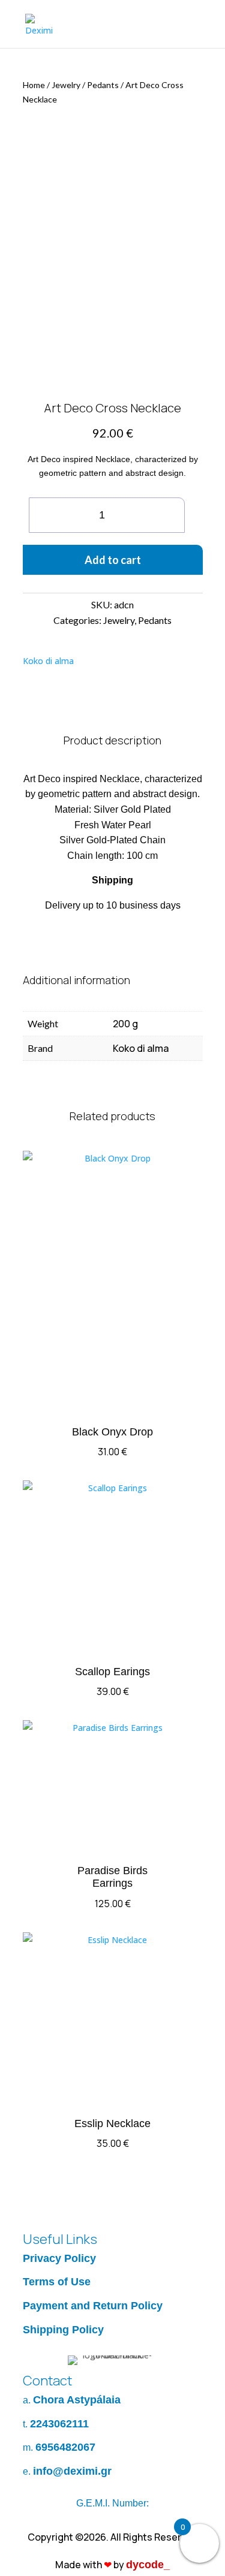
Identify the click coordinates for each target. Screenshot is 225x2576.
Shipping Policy (63, 2330)
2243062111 (59, 2424)
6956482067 (65, 2447)
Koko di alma (48, 661)
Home (34, 85)
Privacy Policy (59, 2258)
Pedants (103, 85)
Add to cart (113, 560)
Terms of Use (57, 2282)
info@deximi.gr (72, 2471)
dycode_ (148, 2565)
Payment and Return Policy (93, 2306)
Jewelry (66, 85)
